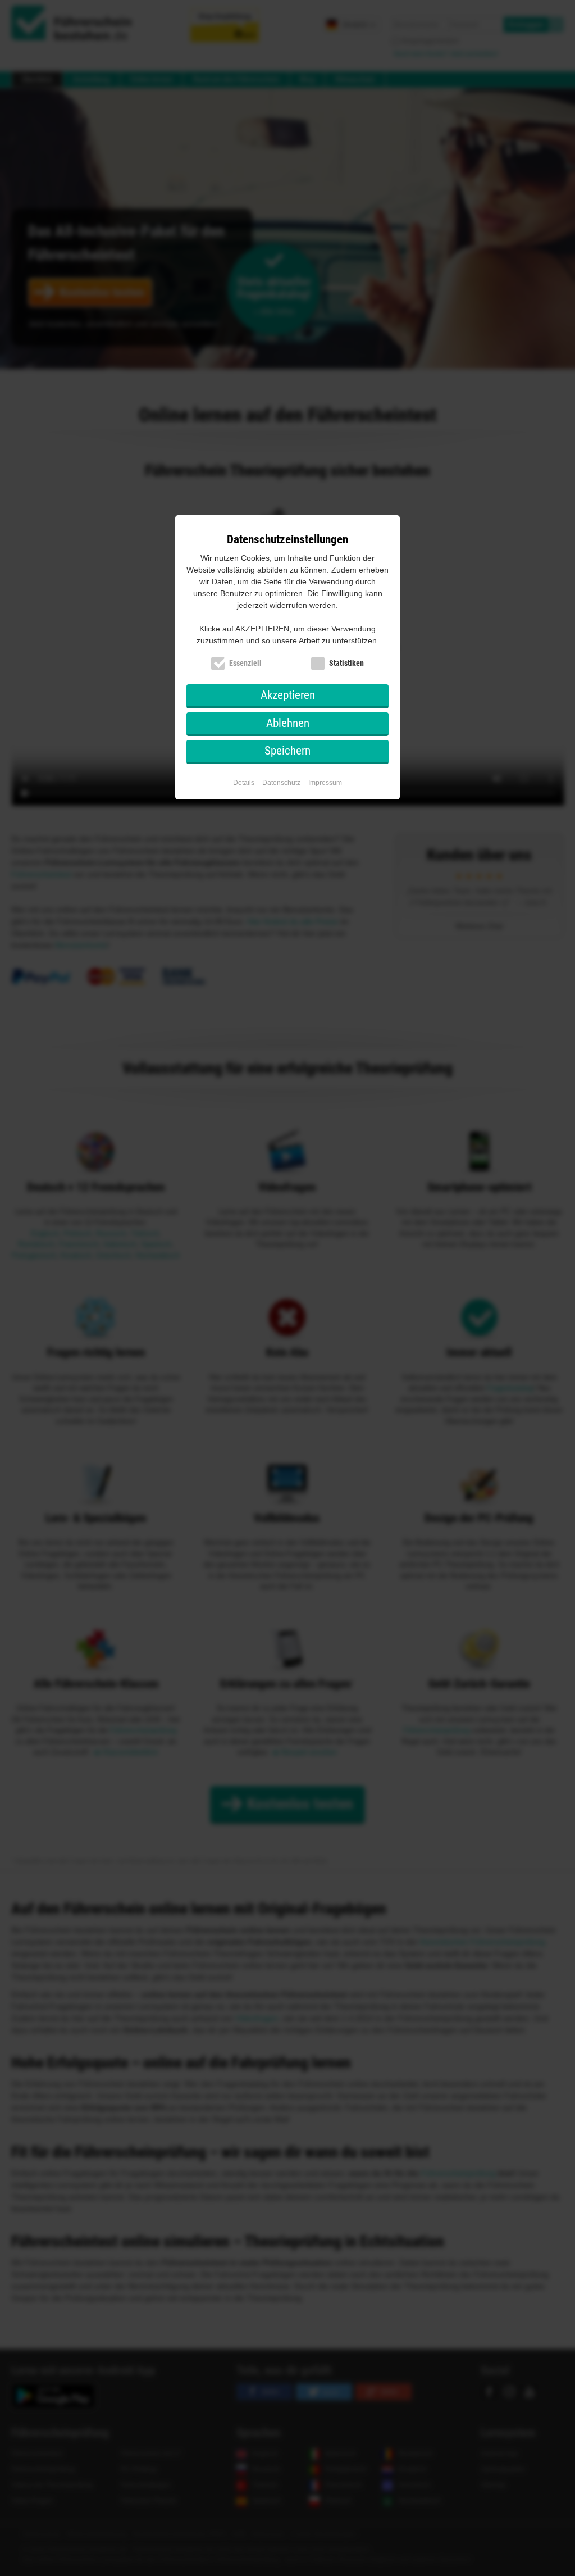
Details (244, 783)
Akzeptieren (288, 695)
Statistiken (346, 663)
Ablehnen (288, 723)
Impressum (325, 783)
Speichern (287, 751)
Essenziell (245, 663)
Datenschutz (281, 783)
